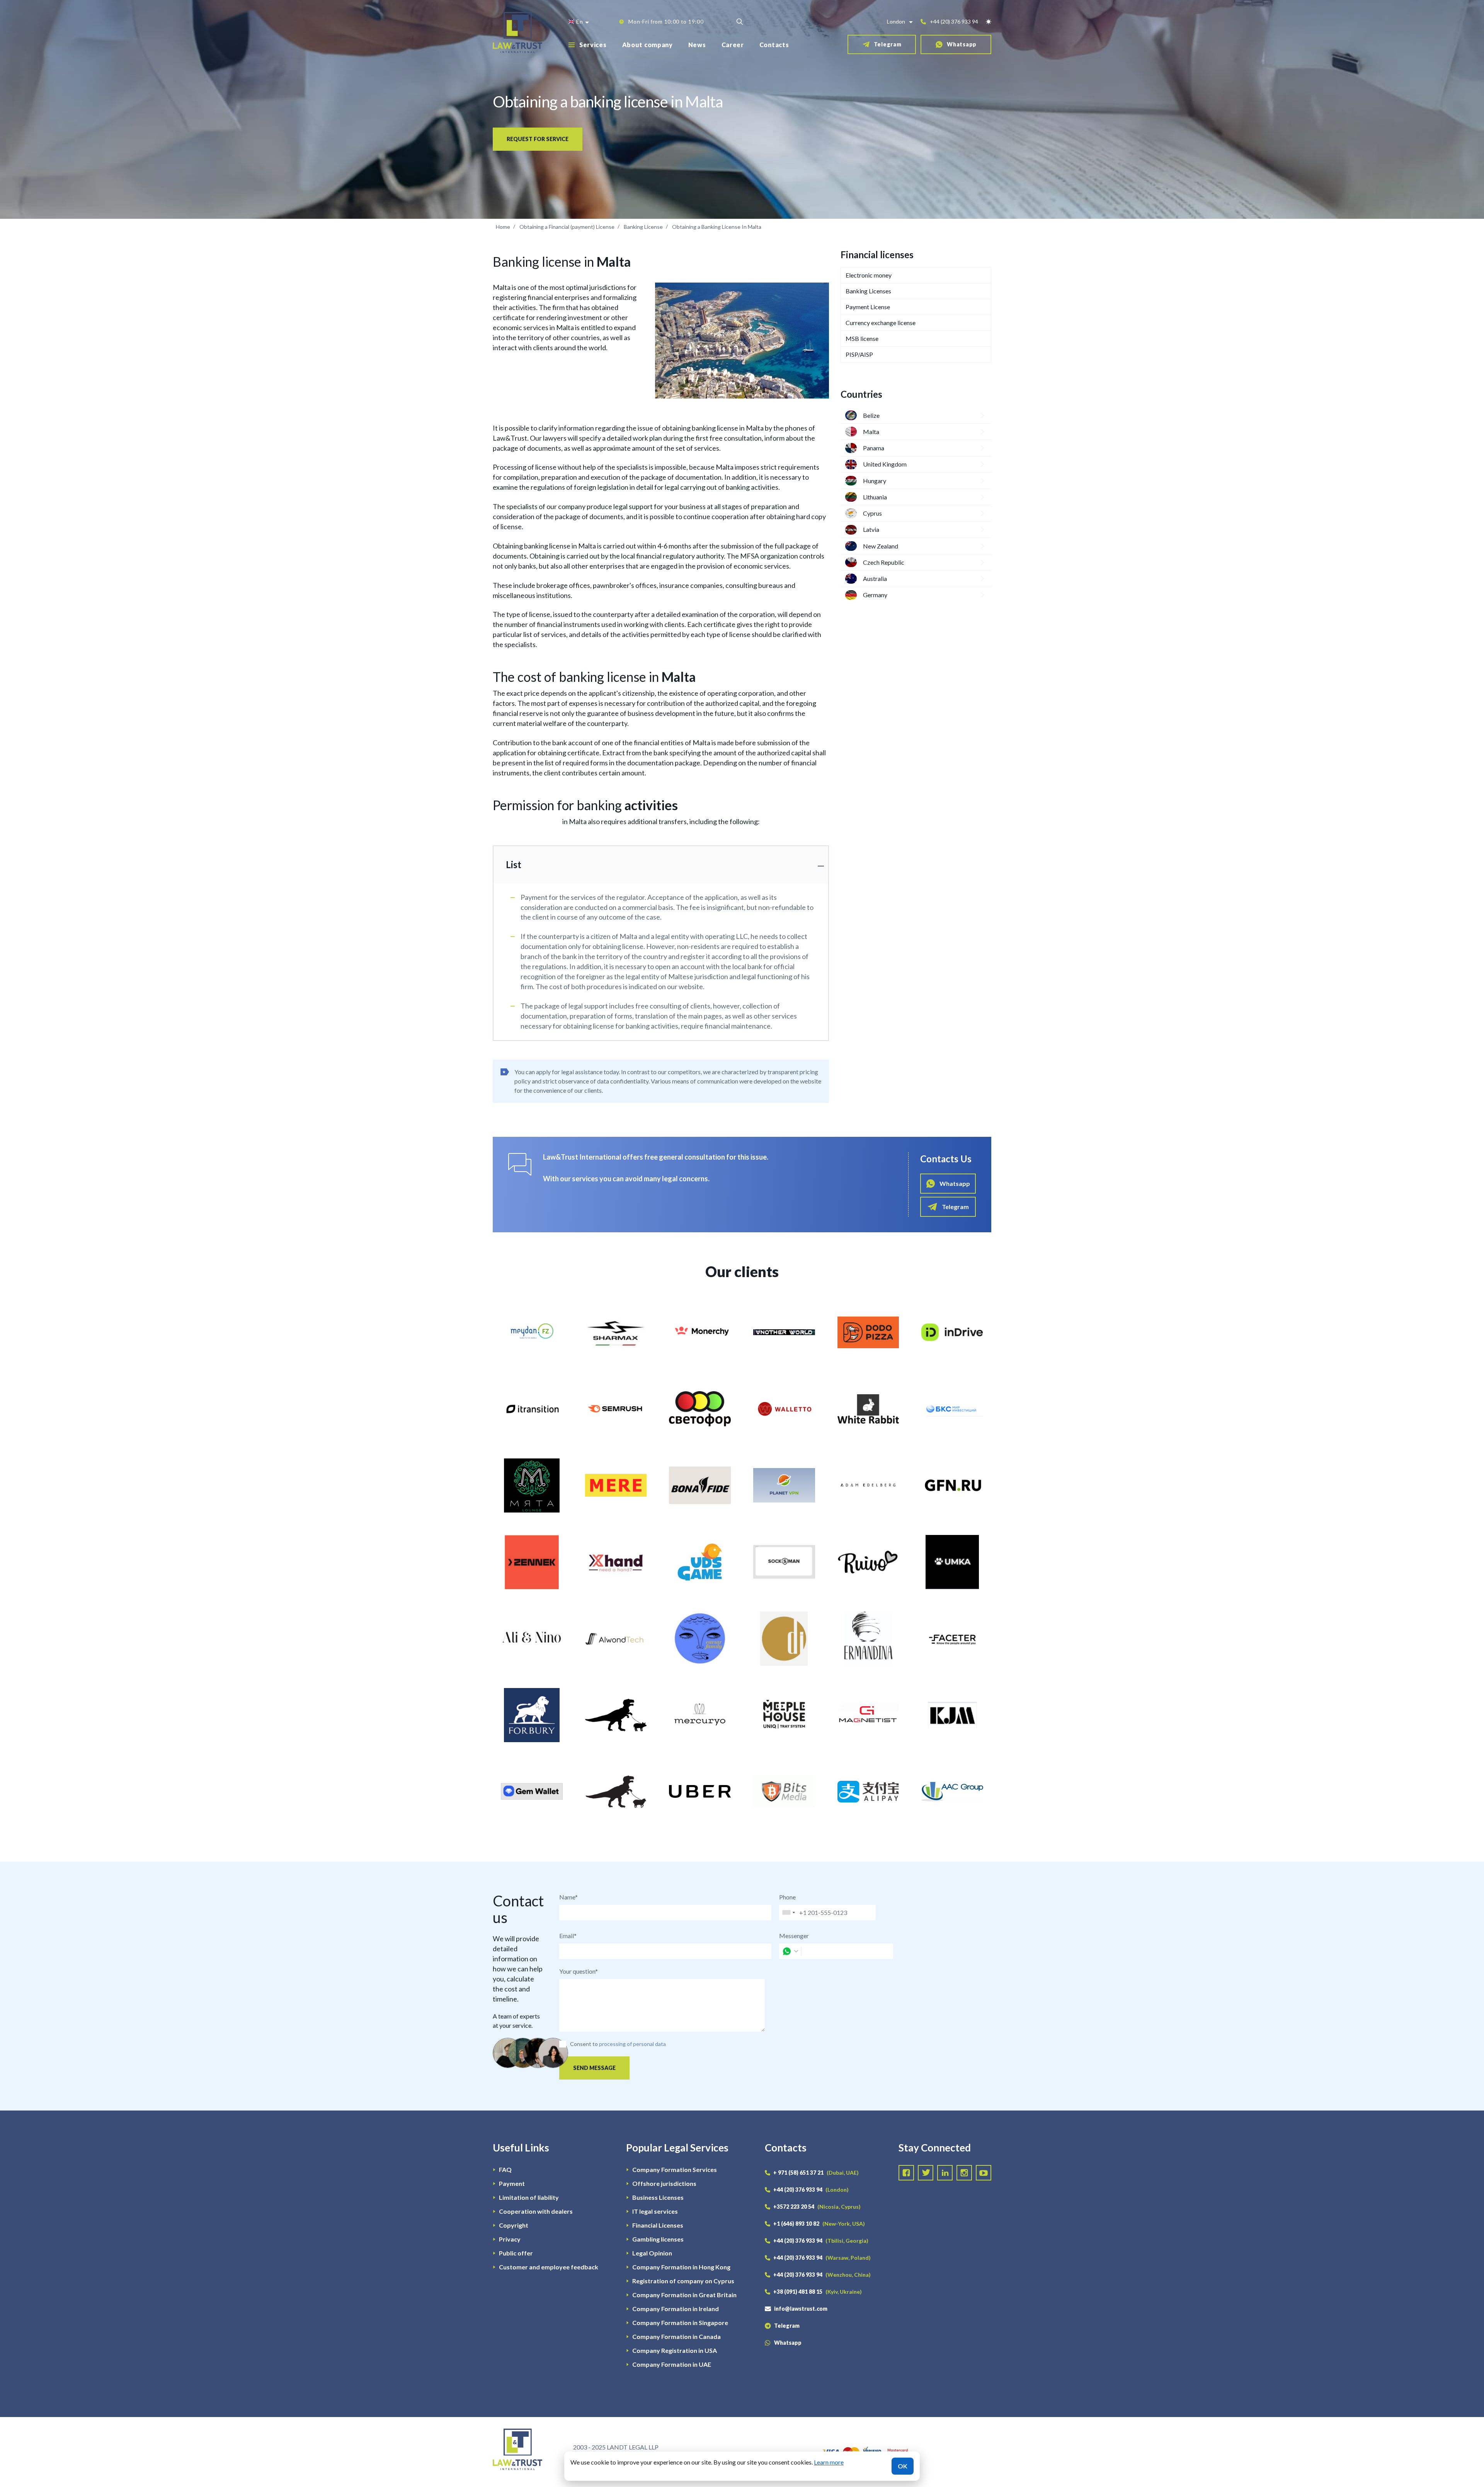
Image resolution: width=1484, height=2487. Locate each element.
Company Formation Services (675, 2169)
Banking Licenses (868, 291)
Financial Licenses (658, 2225)
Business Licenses (658, 2197)
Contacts (774, 45)
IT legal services (655, 2211)
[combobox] (788, 1913)
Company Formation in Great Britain (684, 2295)
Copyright (514, 2225)
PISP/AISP (859, 354)
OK (903, 2466)
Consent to (584, 2044)
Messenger (794, 1936)
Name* (568, 1897)
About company (648, 45)
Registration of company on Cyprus (683, 2281)
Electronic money (869, 275)
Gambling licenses (658, 2239)
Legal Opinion (652, 2253)
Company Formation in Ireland (676, 2309)
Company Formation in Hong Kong (681, 2267)
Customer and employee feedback (549, 2267)
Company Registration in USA (675, 2350)
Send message (594, 2068)
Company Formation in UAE (672, 2364)
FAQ (505, 2169)
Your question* (579, 1971)
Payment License (868, 307)
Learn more (829, 2462)
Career (733, 45)
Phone (787, 1897)
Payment (512, 2183)
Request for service (538, 139)
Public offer (516, 2253)
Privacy (510, 2239)
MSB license (862, 338)
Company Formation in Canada (676, 2336)
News (697, 45)
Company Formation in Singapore (680, 2323)
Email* (568, 1936)
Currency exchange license (881, 323)
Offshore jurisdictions (664, 2183)
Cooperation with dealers (536, 2211)
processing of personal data (632, 2044)
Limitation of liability (529, 2197)
